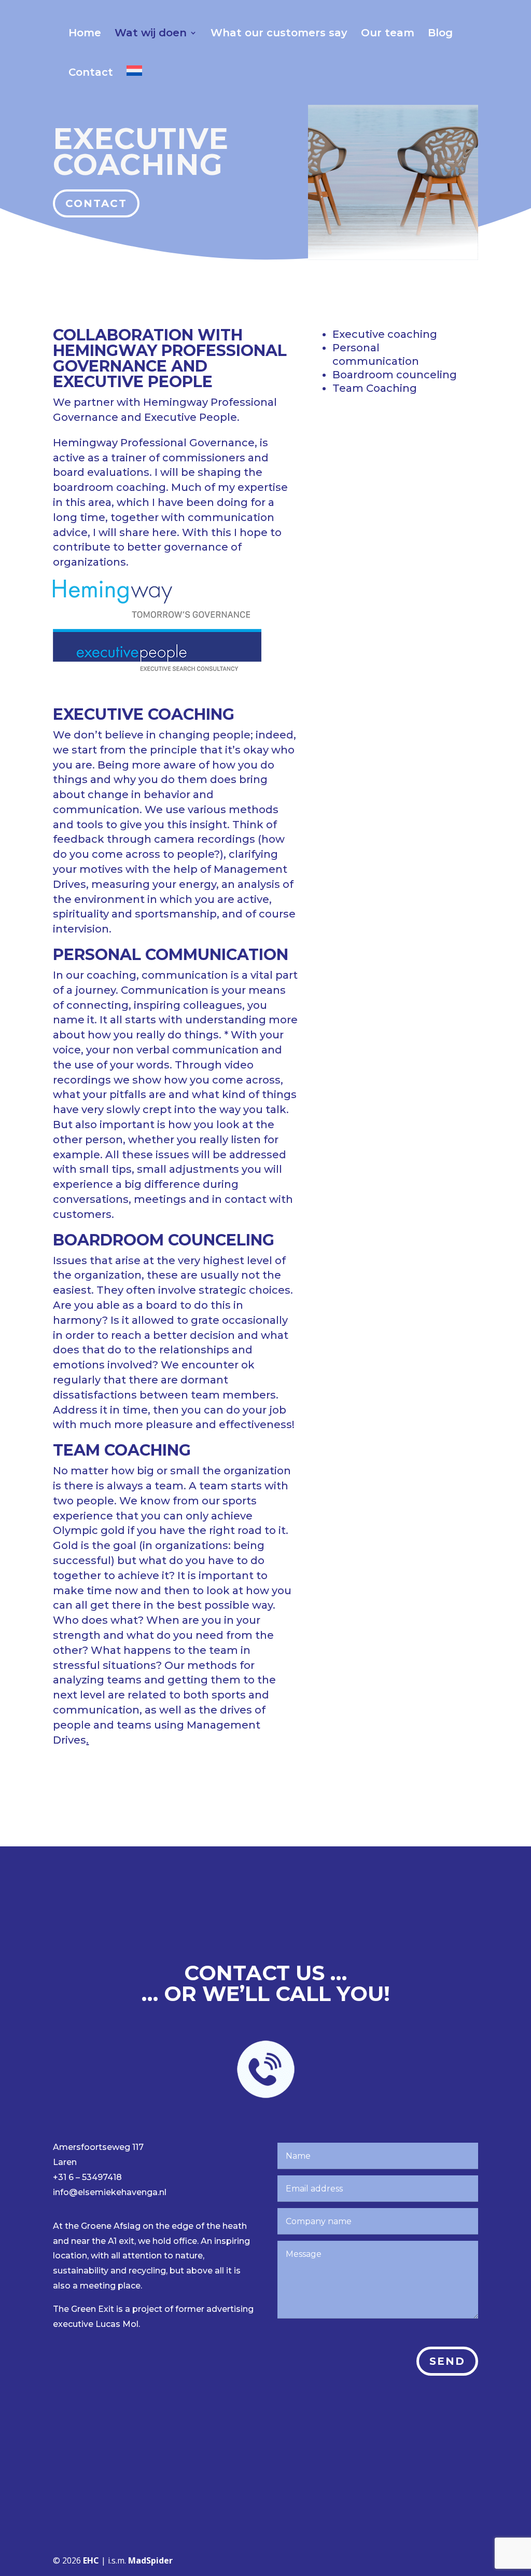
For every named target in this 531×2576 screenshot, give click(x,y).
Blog (440, 34)
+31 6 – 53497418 (87, 2177)
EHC (91, 2560)
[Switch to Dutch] (134, 85)
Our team (388, 34)
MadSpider (150, 2560)
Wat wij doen (151, 34)
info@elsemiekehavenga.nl (110, 2192)
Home (85, 34)
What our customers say (279, 34)
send (447, 2361)
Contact (91, 73)
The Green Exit (83, 2309)
